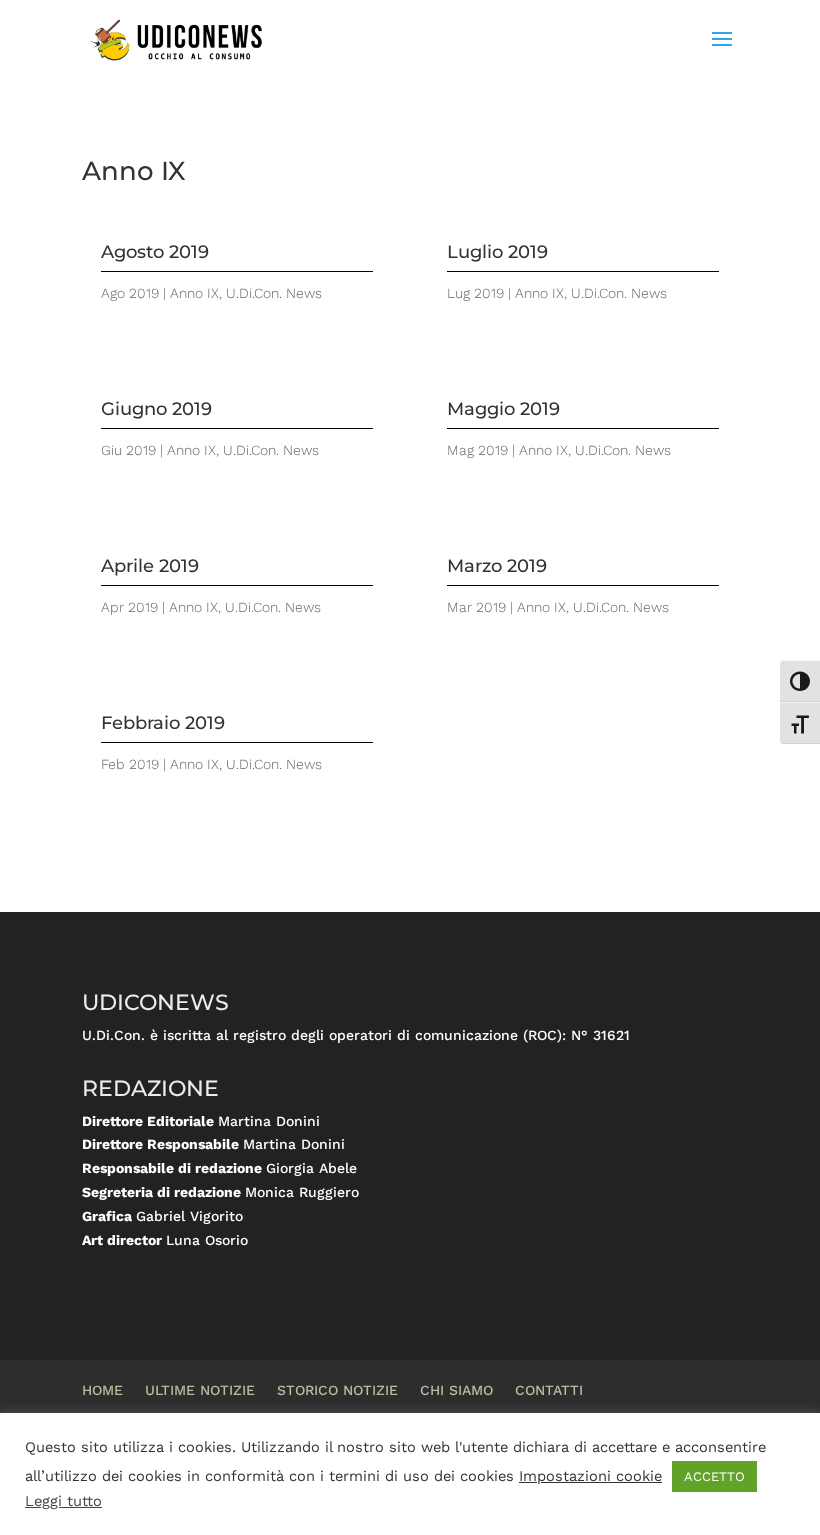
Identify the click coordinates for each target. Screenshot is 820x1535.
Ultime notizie (200, 1390)
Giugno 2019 (156, 409)
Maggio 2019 (503, 409)
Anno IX (194, 293)
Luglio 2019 (497, 252)
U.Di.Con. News (274, 293)
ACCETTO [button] (714, 1476)
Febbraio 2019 (163, 723)
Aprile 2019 (150, 566)
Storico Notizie (337, 1390)
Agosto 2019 (155, 252)
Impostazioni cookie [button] (590, 1476)
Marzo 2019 (497, 566)
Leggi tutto (63, 1501)
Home (102, 1390)
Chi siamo (456, 1390)
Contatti (549, 1390)
